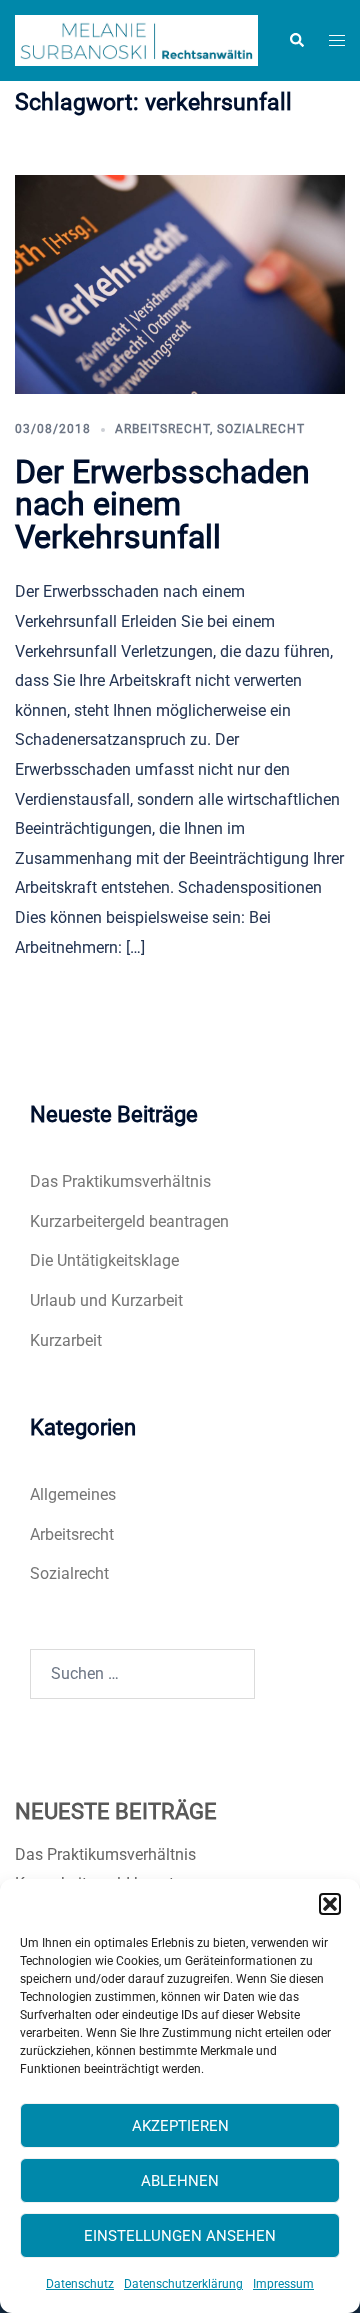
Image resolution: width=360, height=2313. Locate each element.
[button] (330, 1904)
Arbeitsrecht (162, 429)
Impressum (283, 2284)
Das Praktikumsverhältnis (120, 1181)
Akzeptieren (180, 2126)
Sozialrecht (261, 429)
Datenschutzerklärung (183, 2284)
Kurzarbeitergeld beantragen (129, 1221)
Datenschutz (80, 2284)
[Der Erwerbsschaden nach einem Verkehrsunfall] (180, 283)
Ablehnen (180, 2181)
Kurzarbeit (66, 1340)
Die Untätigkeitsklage (104, 1260)
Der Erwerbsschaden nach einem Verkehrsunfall (162, 504)
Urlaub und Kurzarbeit (106, 1300)
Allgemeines (73, 1494)
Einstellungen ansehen (180, 2236)
